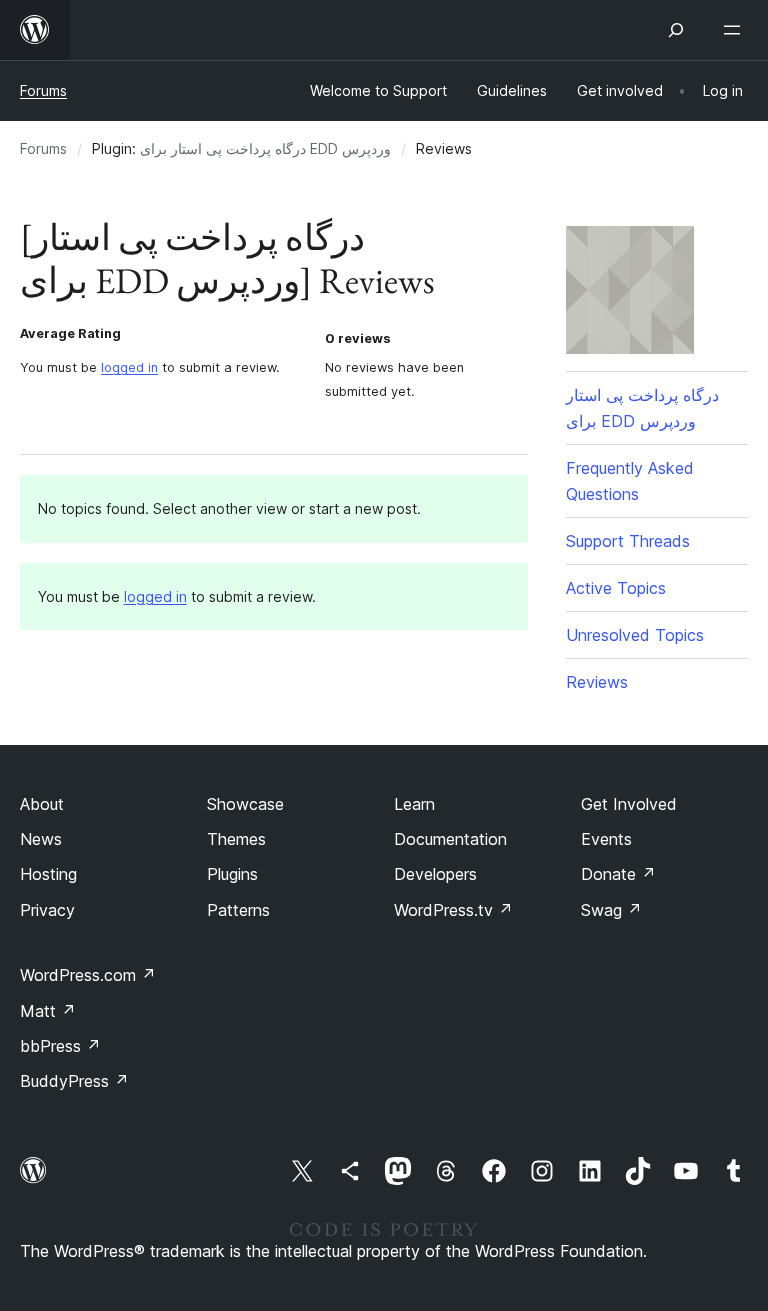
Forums (43, 90)
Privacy (47, 910)
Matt (48, 1011)
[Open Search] (676, 30)
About (42, 804)
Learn (414, 804)
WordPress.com (88, 975)
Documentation (450, 839)
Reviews (597, 682)
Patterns (238, 910)
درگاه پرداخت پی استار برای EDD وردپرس (265, 148)
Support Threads (628, 541)
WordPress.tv (453, 910)
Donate (618, 874)
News (41, 839)
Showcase (245, 804)
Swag (611, 910)
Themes (236, 839)
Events (606, 839)
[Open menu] (736, 30)
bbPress (60, 1046)
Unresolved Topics (635, 635)
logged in (129, 367)
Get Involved (629, 804)
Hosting (48, 874)
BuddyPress (74, 1081)
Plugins (232, 874)
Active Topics (616, 588)
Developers (435, 874)
